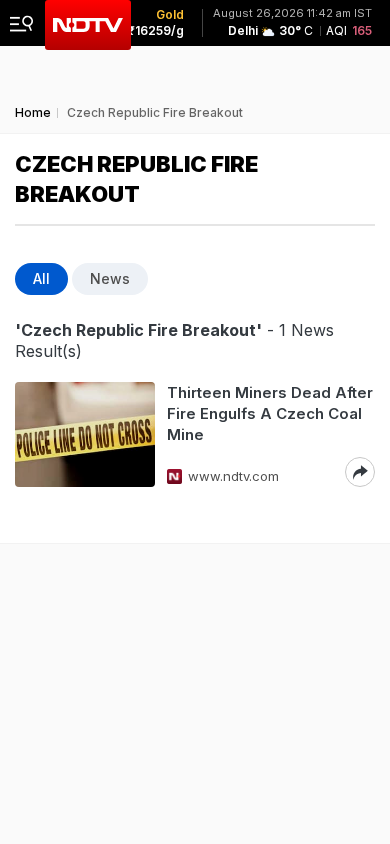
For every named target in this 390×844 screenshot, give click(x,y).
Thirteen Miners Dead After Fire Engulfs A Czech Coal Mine (270, 413)
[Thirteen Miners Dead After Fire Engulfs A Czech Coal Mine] (85, 434)
